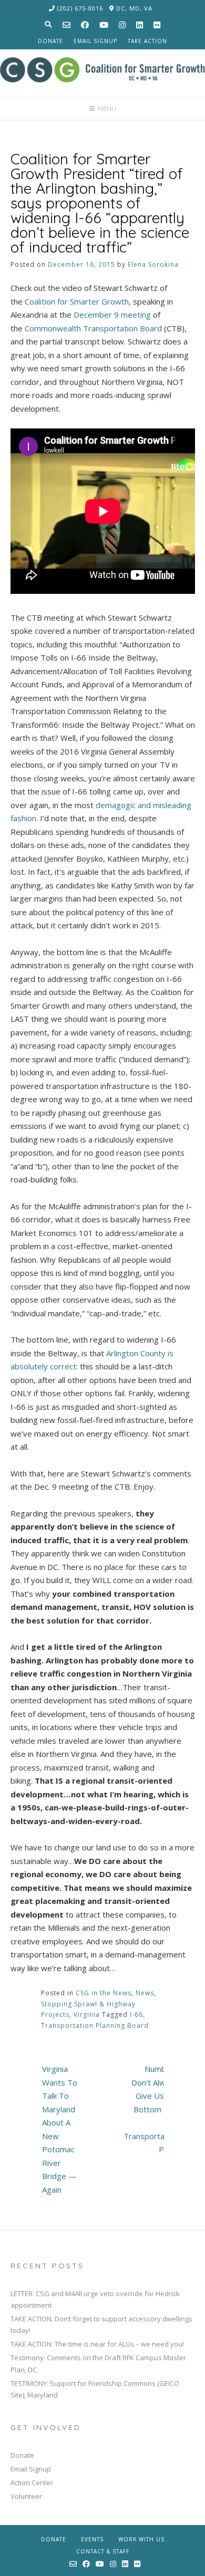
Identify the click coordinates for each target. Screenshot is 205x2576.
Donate (50, 41)
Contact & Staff (103, 2551)
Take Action (147, 41)
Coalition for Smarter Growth (77, 301)
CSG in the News (104, 1993)
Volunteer (26, 2496)
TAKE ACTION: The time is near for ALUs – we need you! (97, 2344)
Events (92, 2539)
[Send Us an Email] (66, 25)
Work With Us (141, 2539)
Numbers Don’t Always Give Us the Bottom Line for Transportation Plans (151, 2109)
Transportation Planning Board (95, 2025)
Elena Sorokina (153, 264)
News (145, 1993)
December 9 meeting (112, 315)
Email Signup (95, 41)
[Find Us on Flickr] (157, 25)
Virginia (87, 2014)
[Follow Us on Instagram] (122, 25)
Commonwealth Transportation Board (93, 328)
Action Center (32, 2483)
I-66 (136, 2014)
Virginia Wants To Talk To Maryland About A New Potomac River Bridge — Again (60, 2129)
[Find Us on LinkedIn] (140, 25)
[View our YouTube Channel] (104, 25)
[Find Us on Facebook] (85, 25)
